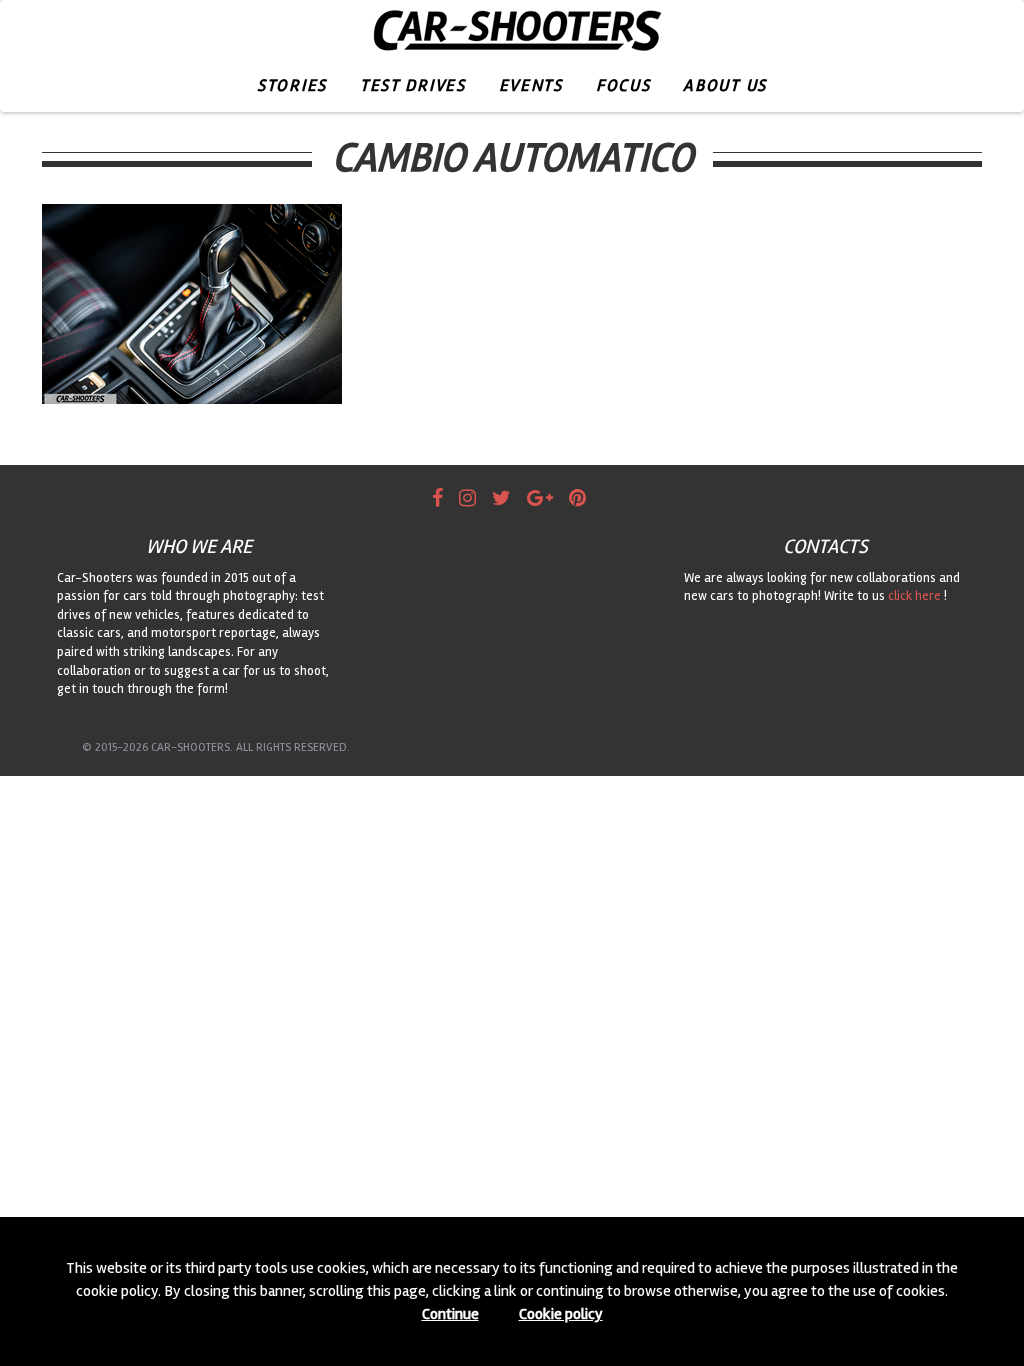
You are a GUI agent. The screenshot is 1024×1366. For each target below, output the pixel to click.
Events (531, 85)
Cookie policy (561, 1314)
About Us (725, 85)
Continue (450, 1314)
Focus (623, 85)
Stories (292, 85)
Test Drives (413, 85)
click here (914, 596)
